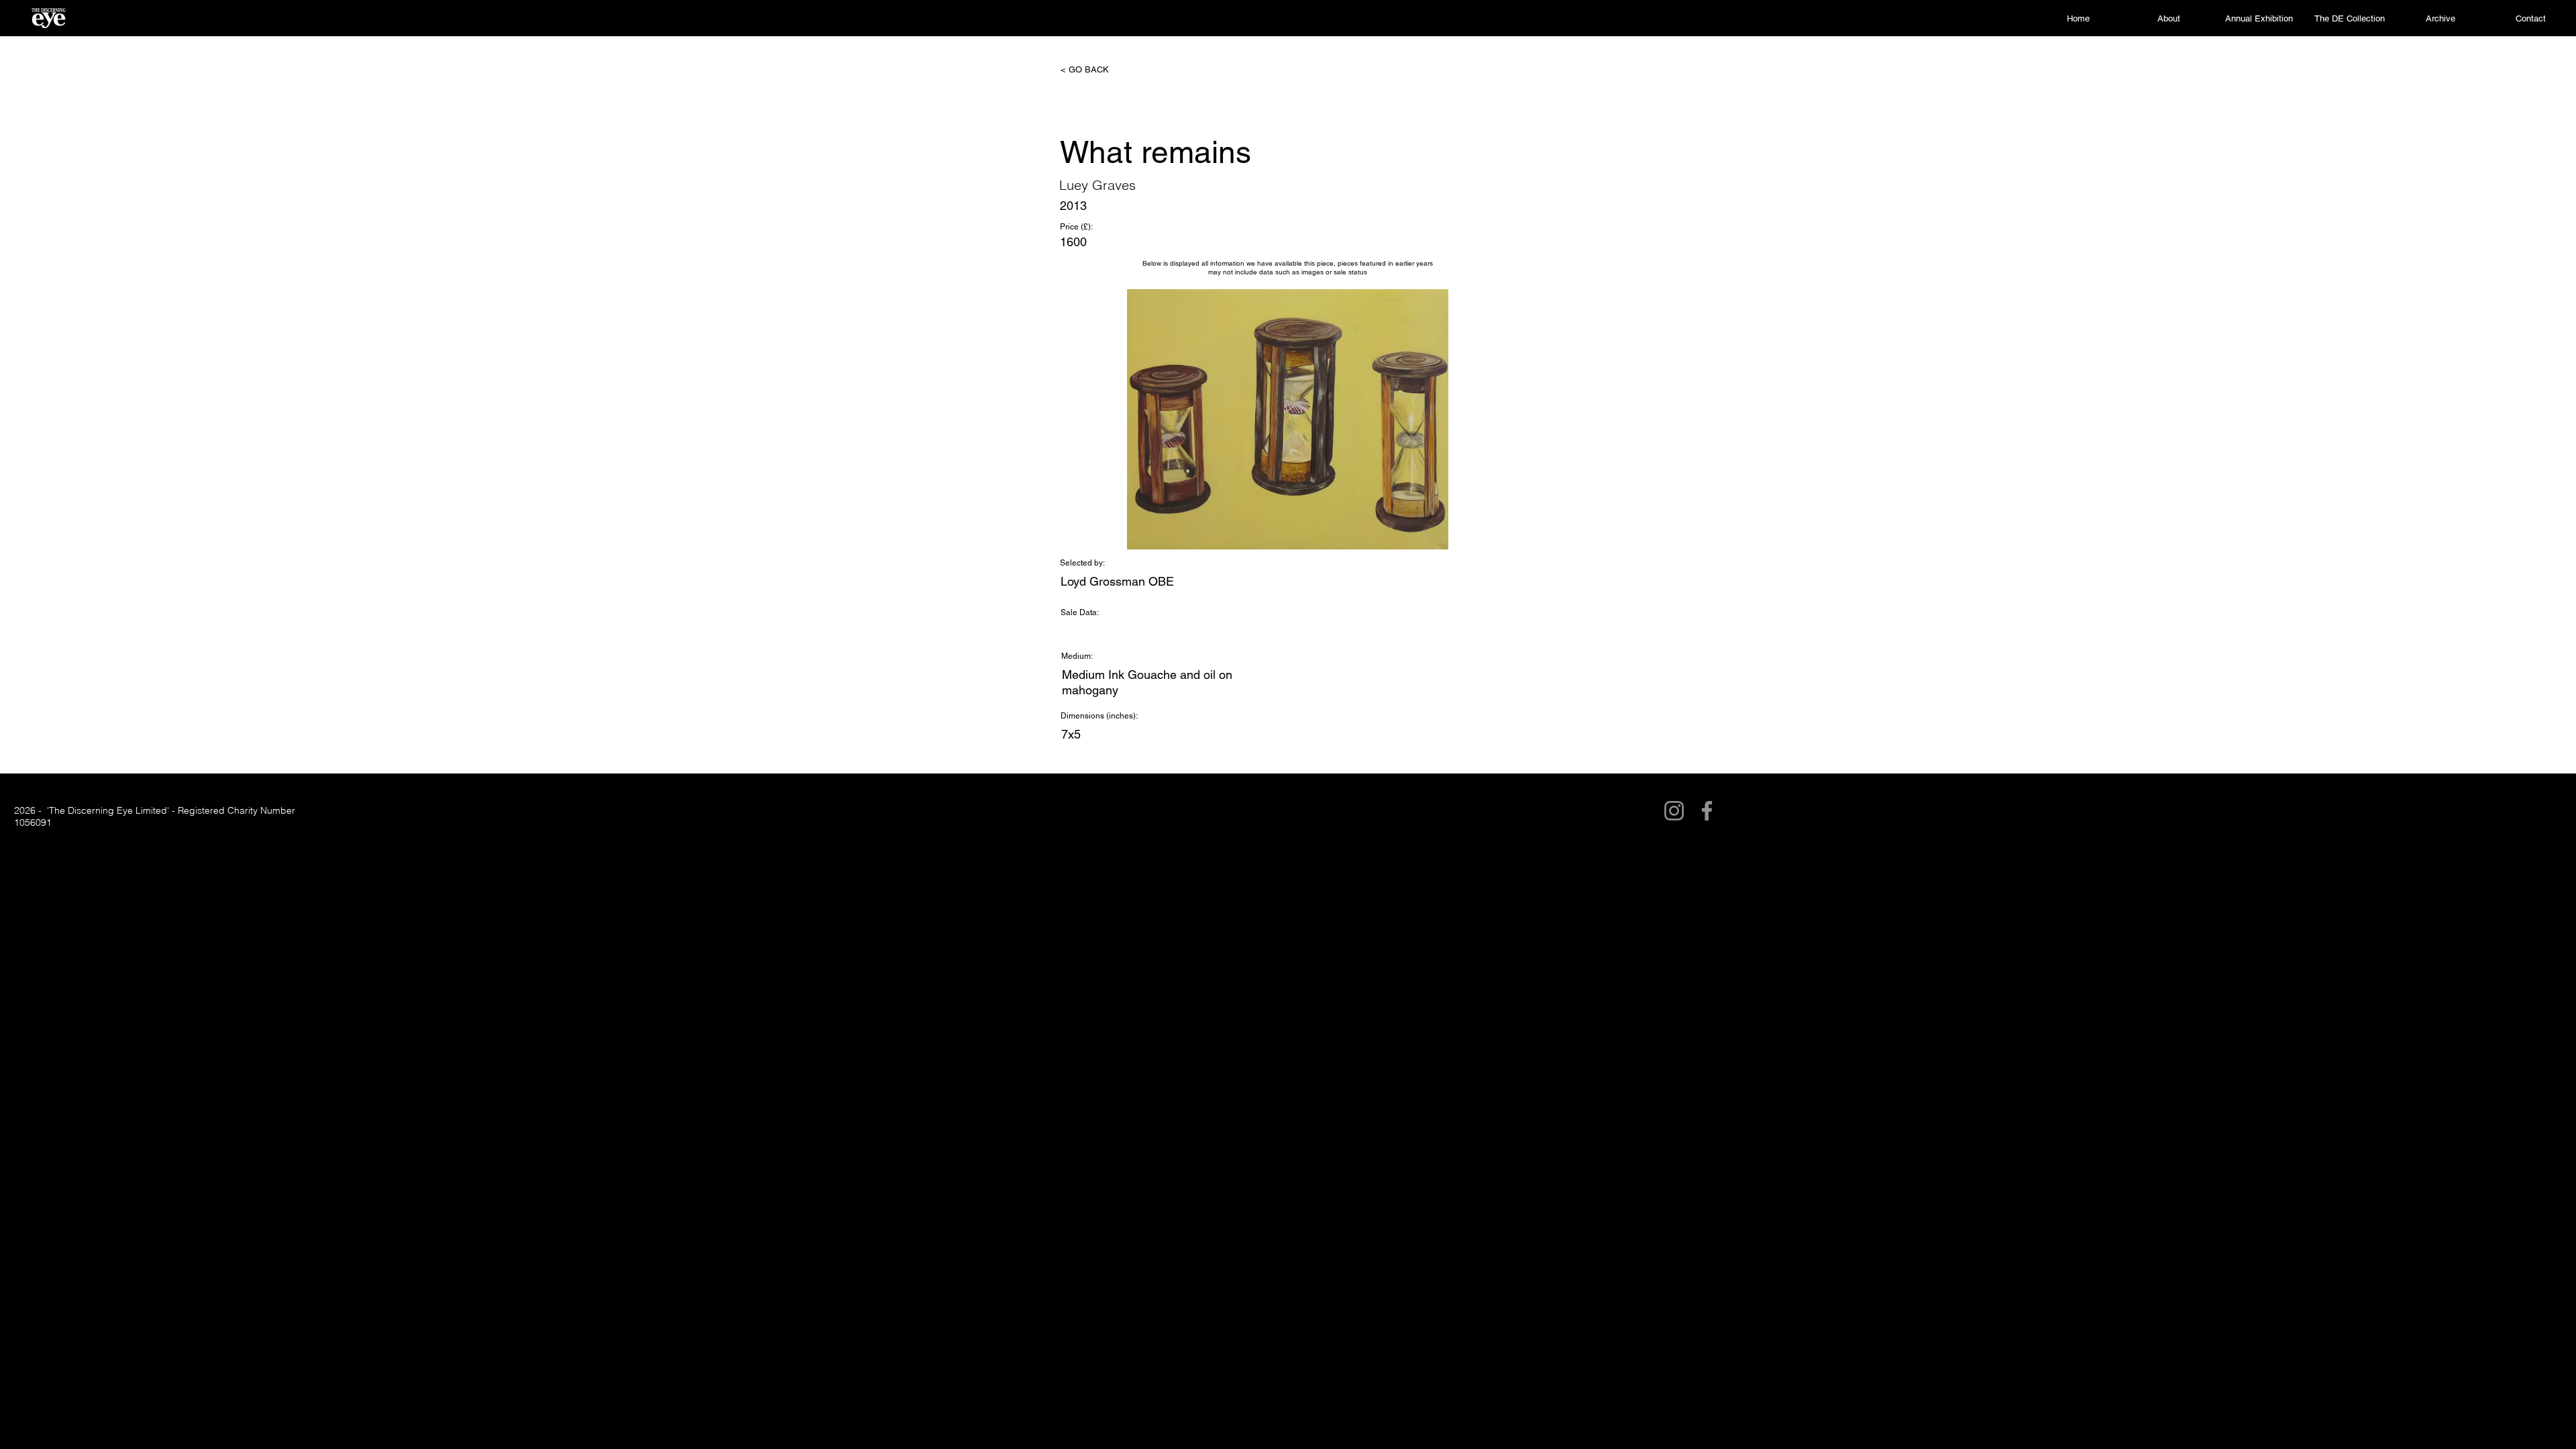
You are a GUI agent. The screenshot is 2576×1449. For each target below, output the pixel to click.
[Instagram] (1674, 811)
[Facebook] (1707, 811)
